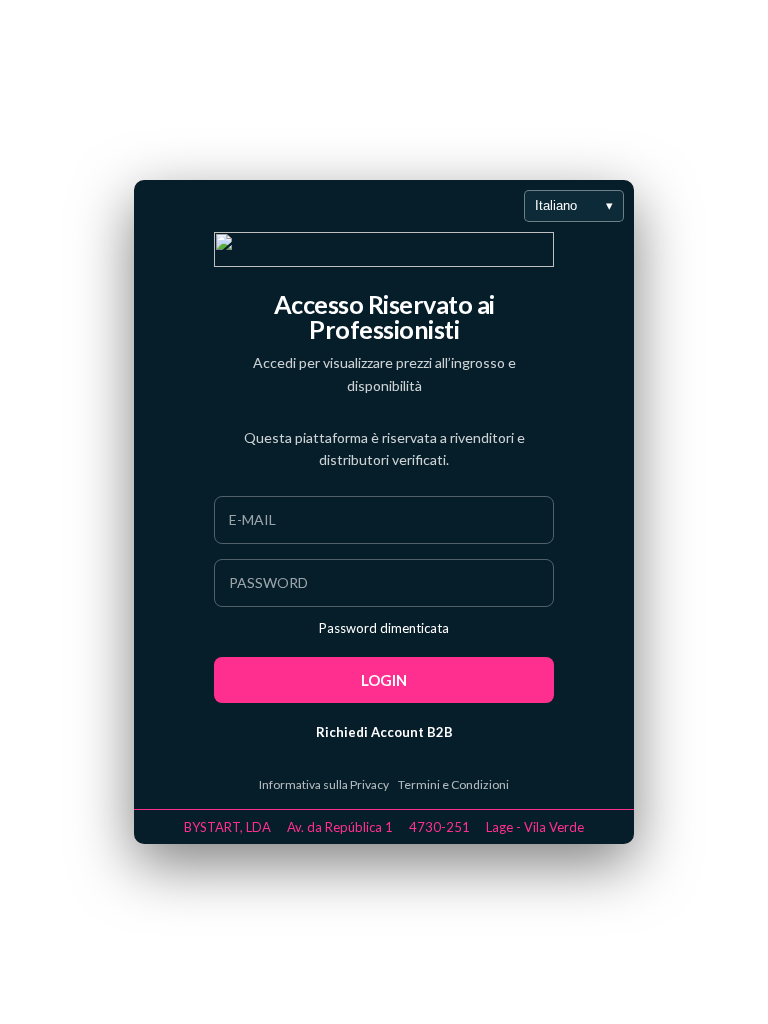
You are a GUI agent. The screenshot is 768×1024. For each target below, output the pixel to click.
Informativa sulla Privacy (324, 784)
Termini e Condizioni (453, 784)
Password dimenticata (384, 628)
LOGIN (384, 680)
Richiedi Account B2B (384, 732)
